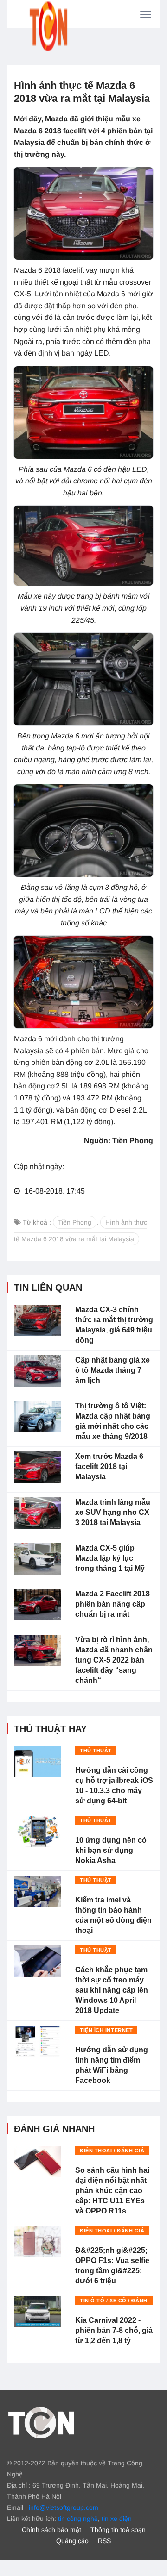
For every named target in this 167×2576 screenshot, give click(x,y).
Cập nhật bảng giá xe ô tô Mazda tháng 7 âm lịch (112, 1370)
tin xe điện (117, 2519)
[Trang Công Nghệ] (41, 2422)
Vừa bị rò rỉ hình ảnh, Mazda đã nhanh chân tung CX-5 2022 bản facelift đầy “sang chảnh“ (114, 1660)
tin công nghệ (78, 2519)
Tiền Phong (75, 1222)
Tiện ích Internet (106, 2030)
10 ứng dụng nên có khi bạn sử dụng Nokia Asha (111, 1850)
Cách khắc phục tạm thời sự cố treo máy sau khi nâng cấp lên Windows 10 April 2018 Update (112, 1990)
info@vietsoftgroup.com (64, 2507)
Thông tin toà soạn (118, 2530)
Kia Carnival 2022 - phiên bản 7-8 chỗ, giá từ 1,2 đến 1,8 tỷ (114, 2330)
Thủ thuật (96, 1751)
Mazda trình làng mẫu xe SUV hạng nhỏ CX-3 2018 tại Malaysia (113, 1512)
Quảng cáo (72, 2541)
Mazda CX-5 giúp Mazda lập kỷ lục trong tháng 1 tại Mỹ (110, 1558)
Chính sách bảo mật (51, 2530)
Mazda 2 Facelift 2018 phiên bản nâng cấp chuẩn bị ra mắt (112, 1604)
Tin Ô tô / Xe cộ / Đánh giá (114, 2301)
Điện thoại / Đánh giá (112, 2151)
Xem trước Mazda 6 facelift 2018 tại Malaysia (109, 1466)
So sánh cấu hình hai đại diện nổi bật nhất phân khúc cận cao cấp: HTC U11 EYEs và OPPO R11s (112, 2191)
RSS (104, 2541)
